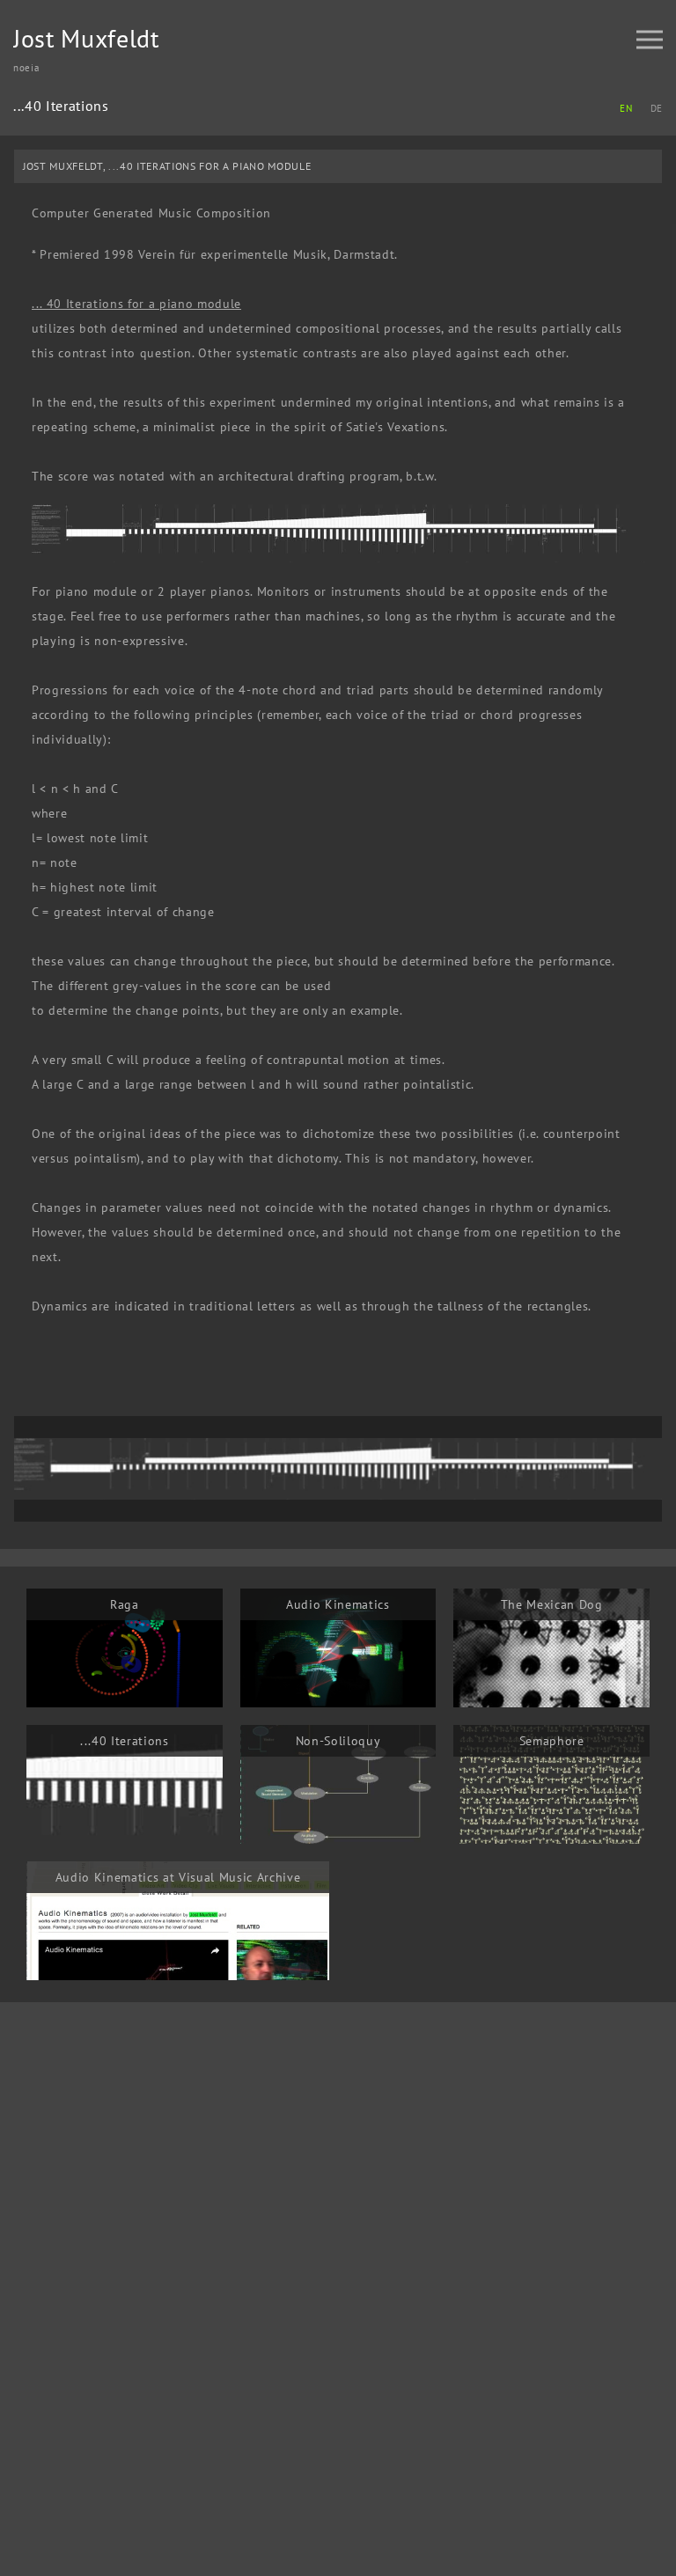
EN (626, 108)
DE (657, 108)
